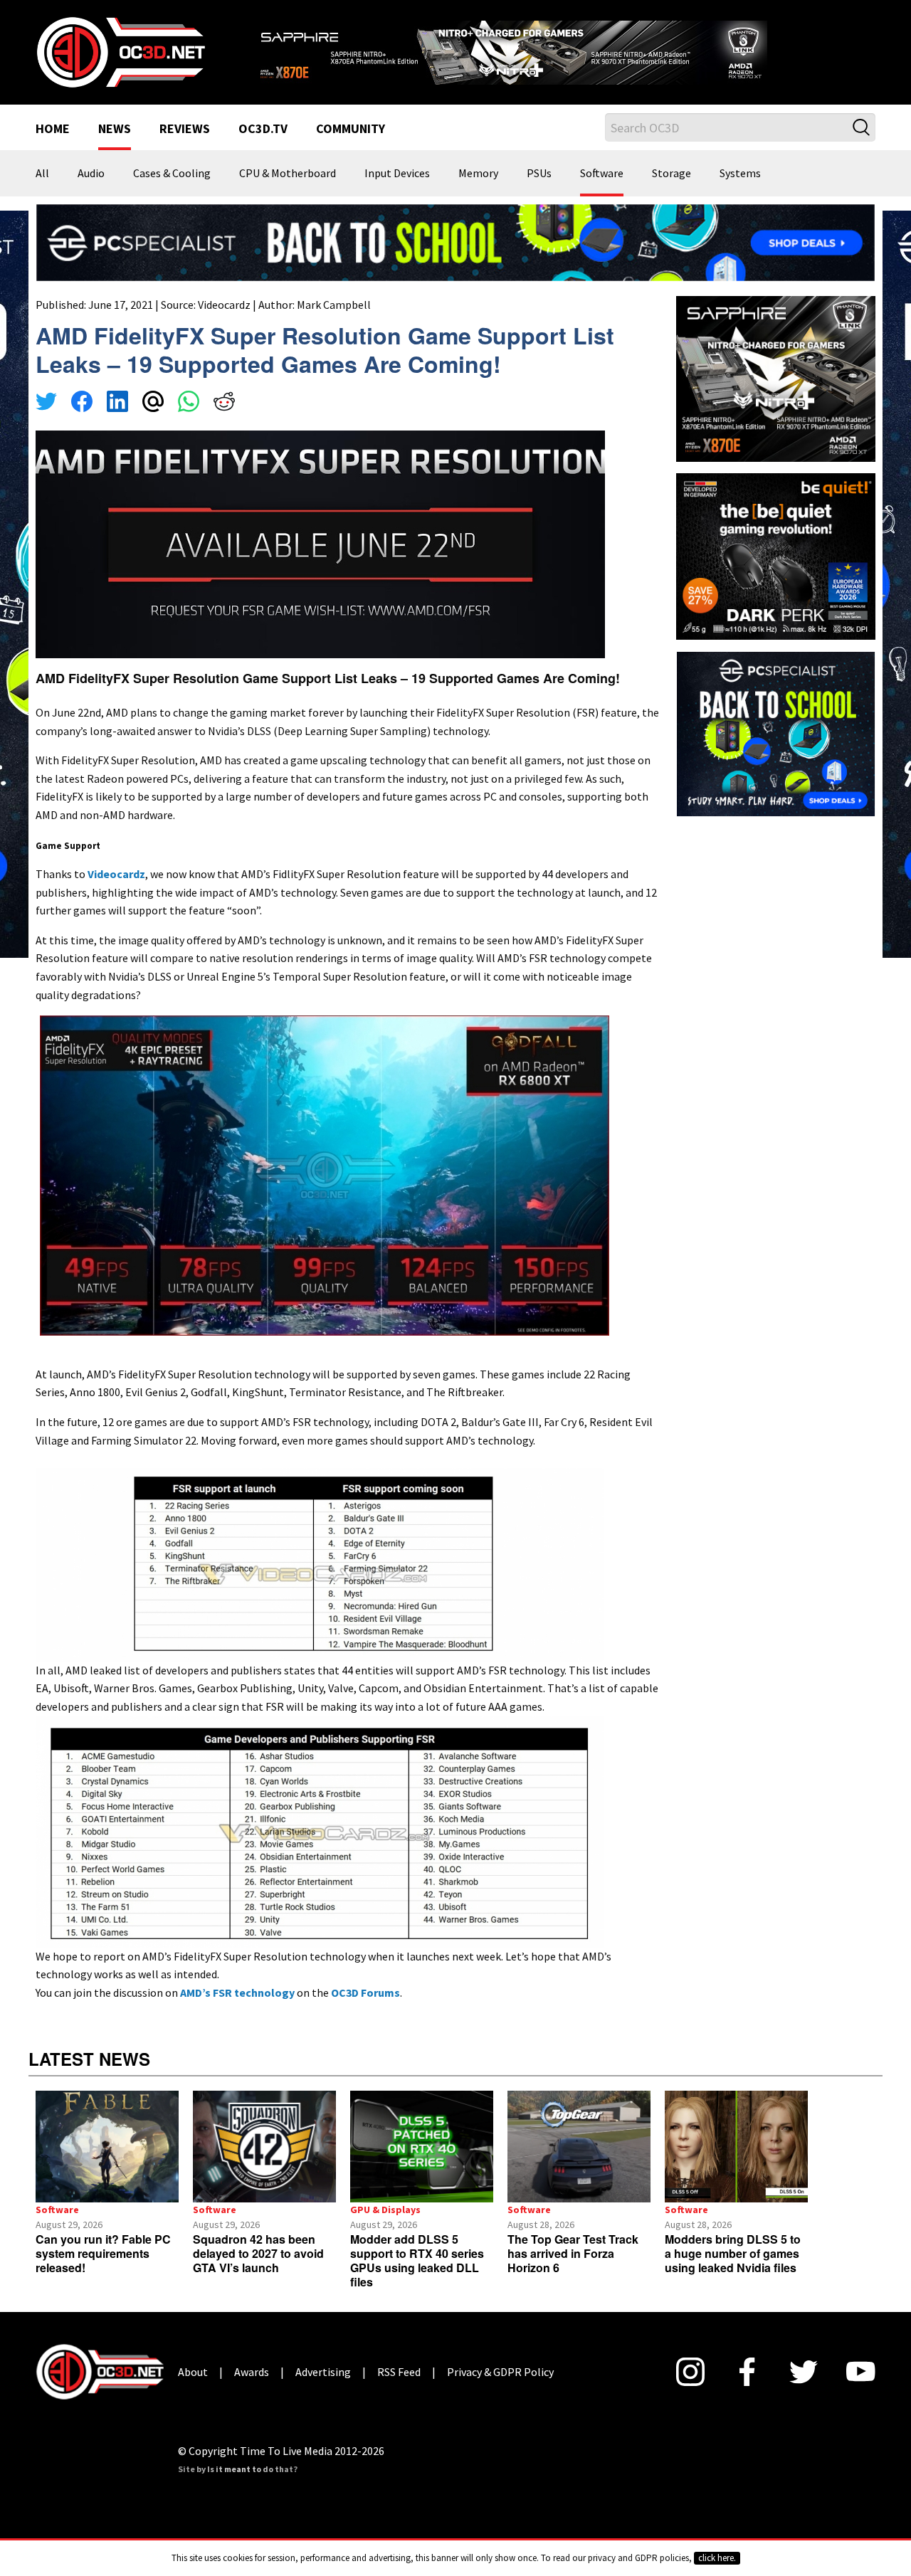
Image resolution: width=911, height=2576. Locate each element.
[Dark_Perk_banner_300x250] (776, 573)
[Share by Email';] (153, 421)
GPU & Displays (385, 2228)
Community (351, 148)
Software (602, 192)
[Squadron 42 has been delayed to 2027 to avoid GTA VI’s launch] (264, 2165)
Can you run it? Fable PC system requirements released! (103, 2272)
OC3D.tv (263, 148)
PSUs (539, 192)
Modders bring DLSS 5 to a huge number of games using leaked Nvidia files (733, 2272)
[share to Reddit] (224, 421)
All (42, 192)
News (115, 148)
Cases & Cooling (172, 192)
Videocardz (224, 322)
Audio (91, 192)
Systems (740, 192)
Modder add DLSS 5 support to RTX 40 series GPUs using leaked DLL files (417, 2279)
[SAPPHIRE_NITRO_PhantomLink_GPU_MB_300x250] (776, 396)
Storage (672, 192)
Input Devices (397, 192)
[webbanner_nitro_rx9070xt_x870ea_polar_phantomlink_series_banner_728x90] (562, 54)
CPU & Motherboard (288, 192)
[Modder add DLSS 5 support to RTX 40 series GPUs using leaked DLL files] (422, 2165)
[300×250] (776, 750)
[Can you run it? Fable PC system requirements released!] (107, 2165)
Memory (478, 192)
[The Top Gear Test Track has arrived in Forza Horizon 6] (579, 2165)
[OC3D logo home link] (120, 60)
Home (53, 148)
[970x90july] (455, 259)
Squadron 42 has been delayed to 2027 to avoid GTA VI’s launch (258, 2272)
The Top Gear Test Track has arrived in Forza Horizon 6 (573, 2272)
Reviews (185, 148)
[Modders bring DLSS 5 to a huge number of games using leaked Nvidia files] (736, 2165)
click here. (717, 2558)
